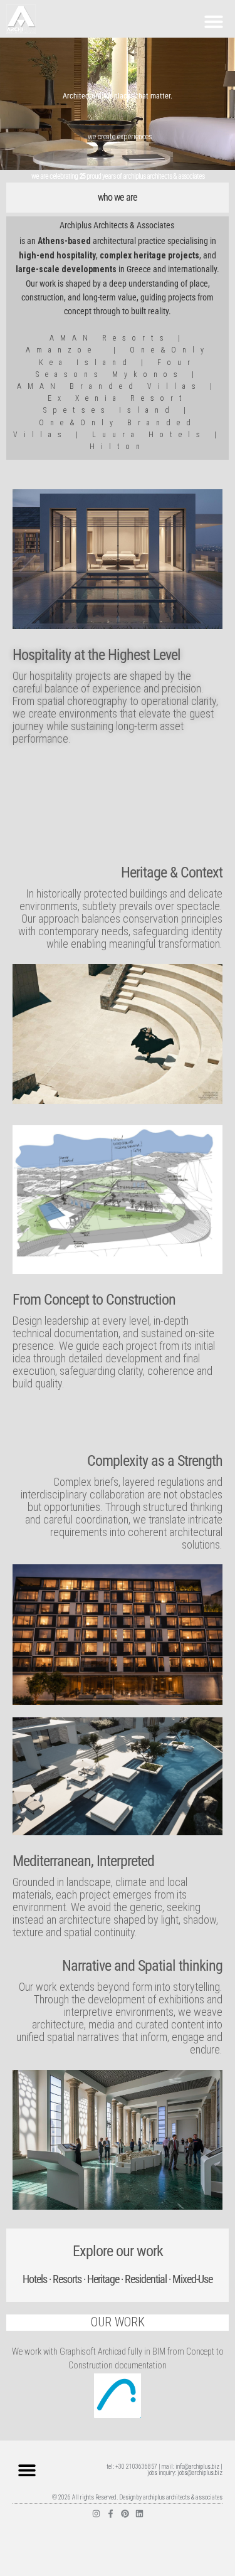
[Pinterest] (125, 2514)
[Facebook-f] (111, 2514)
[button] (214, 21)
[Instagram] (96, 2514)
